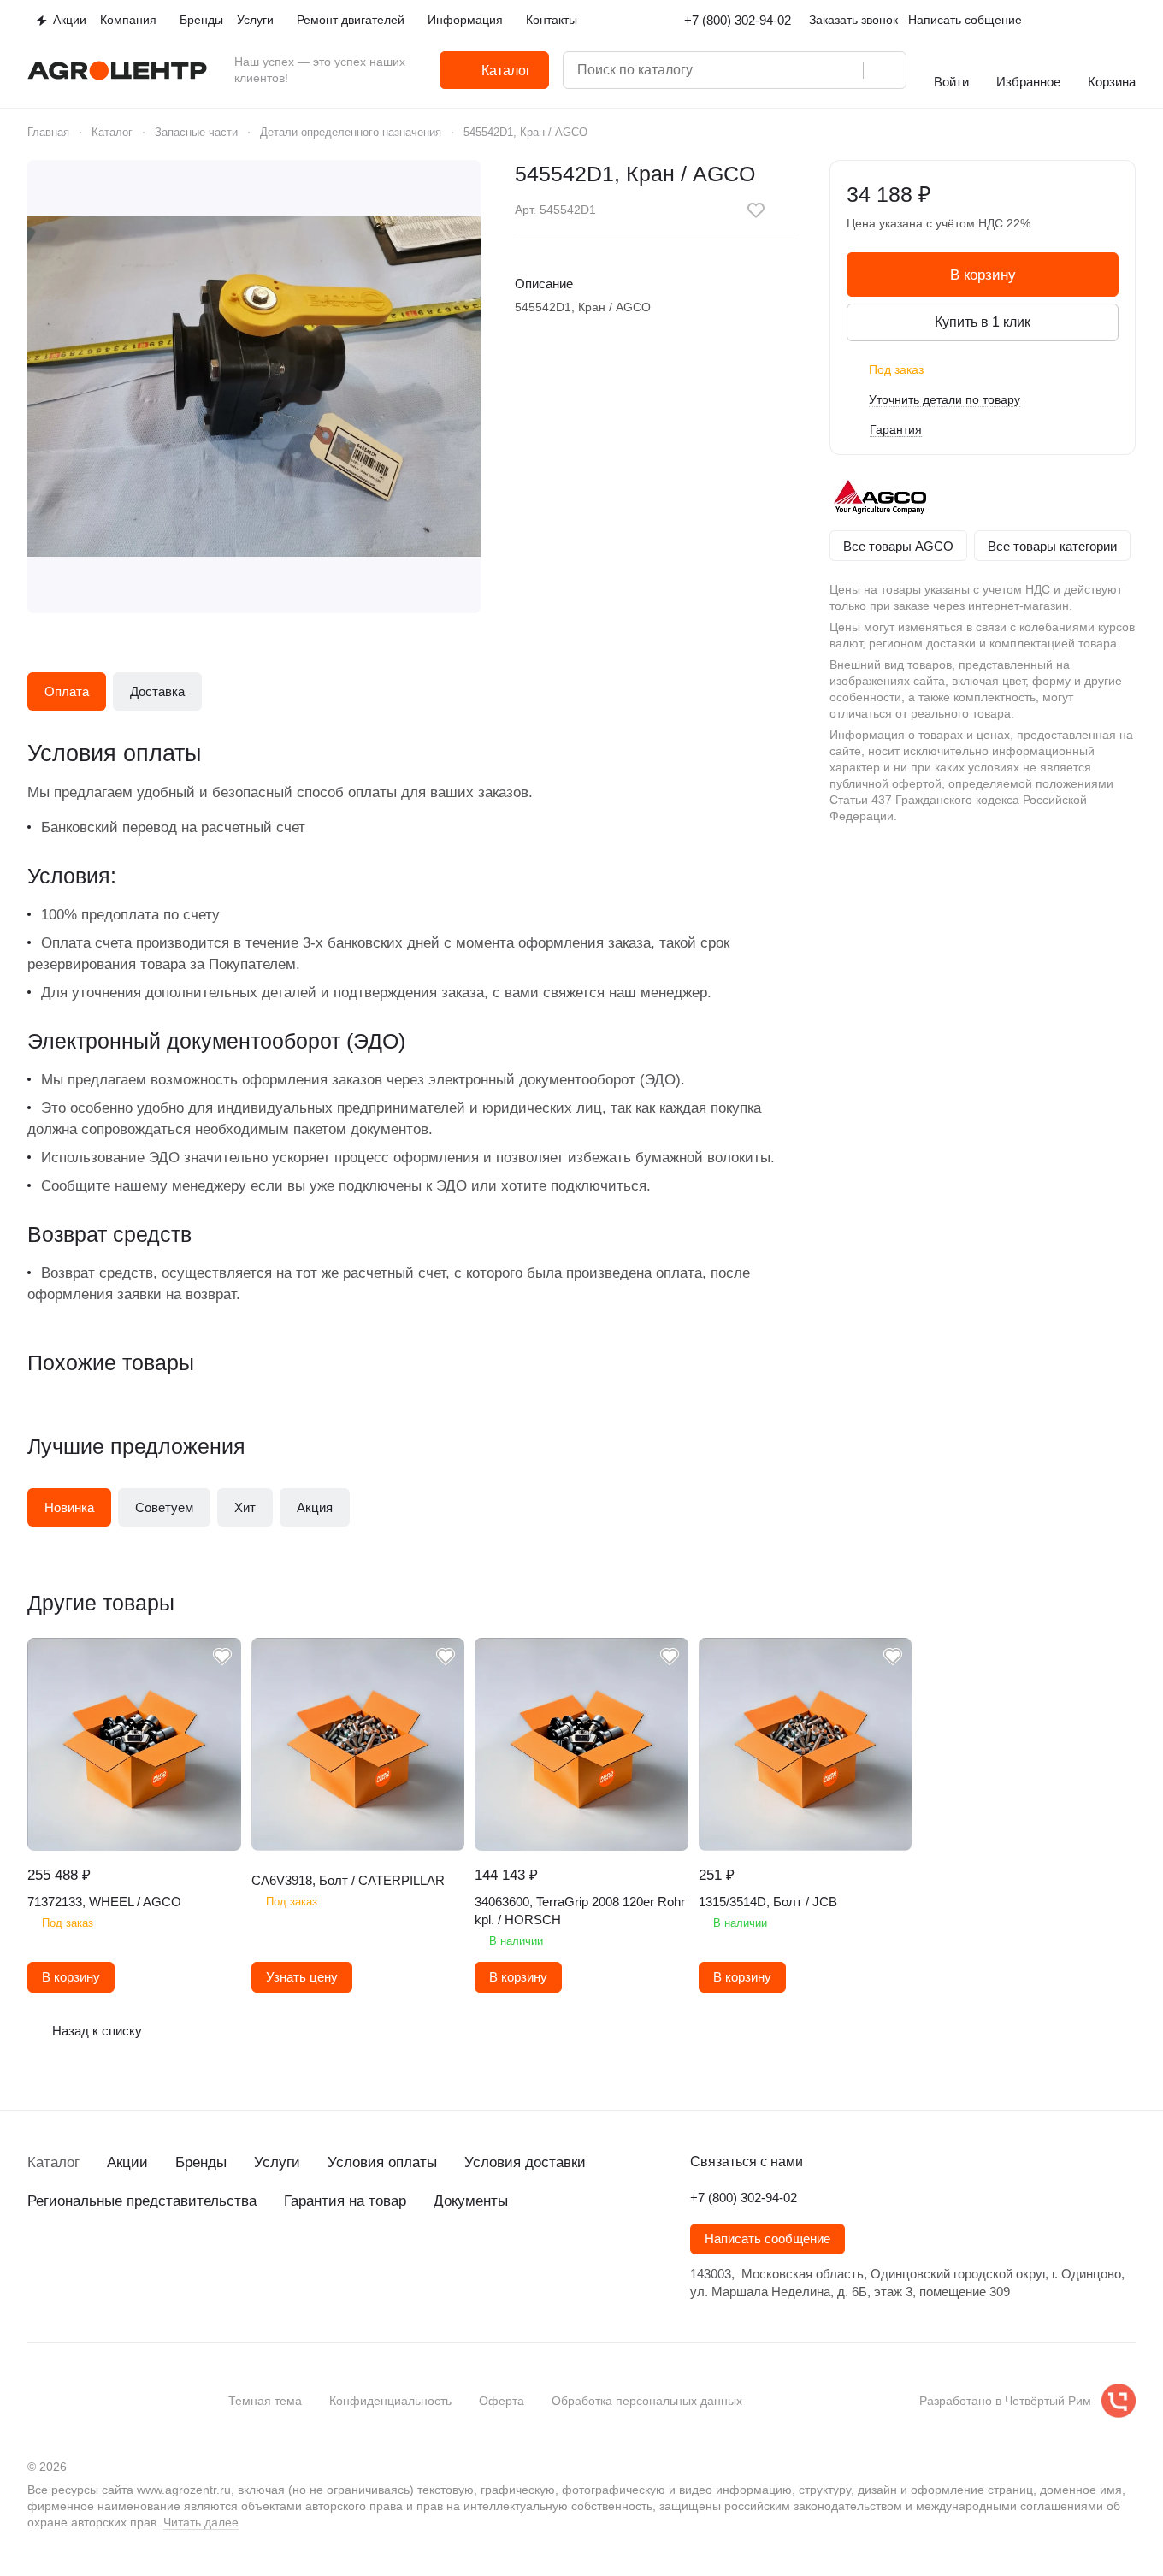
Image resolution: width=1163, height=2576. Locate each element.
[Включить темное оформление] (1129, 21)
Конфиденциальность (390, 2401)
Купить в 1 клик (983, 322)
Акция (315, 1507)
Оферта (502, 2401)
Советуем (164, 1507)
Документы (471, 2201)
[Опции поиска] (776, 70)
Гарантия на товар (345, 2201)
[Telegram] (72, 2263)
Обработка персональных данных (647, 2401)
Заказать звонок (853, 20)
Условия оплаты (382, 2162)
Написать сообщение (767, 2239)
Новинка (69, 1507)
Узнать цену (302, 1977)
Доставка (157, 691)
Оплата (67, 691)
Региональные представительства (142, 2201)
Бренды (201, 2162)
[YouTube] (106, 2263)
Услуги (277, 2162)
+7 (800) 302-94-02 (738, 20)
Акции (127, 2162)
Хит (245, 1507)
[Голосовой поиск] (844, 70)
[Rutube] (140, 2263)
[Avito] (174, 2263)
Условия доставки (525, 2162)
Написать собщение (965, 20)
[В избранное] (756, 210)
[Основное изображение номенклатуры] (254, 387)
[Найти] (884, 70)
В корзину (983, 275)
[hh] (209, 2263)
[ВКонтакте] (38, 2263)
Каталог (53, 2162)
